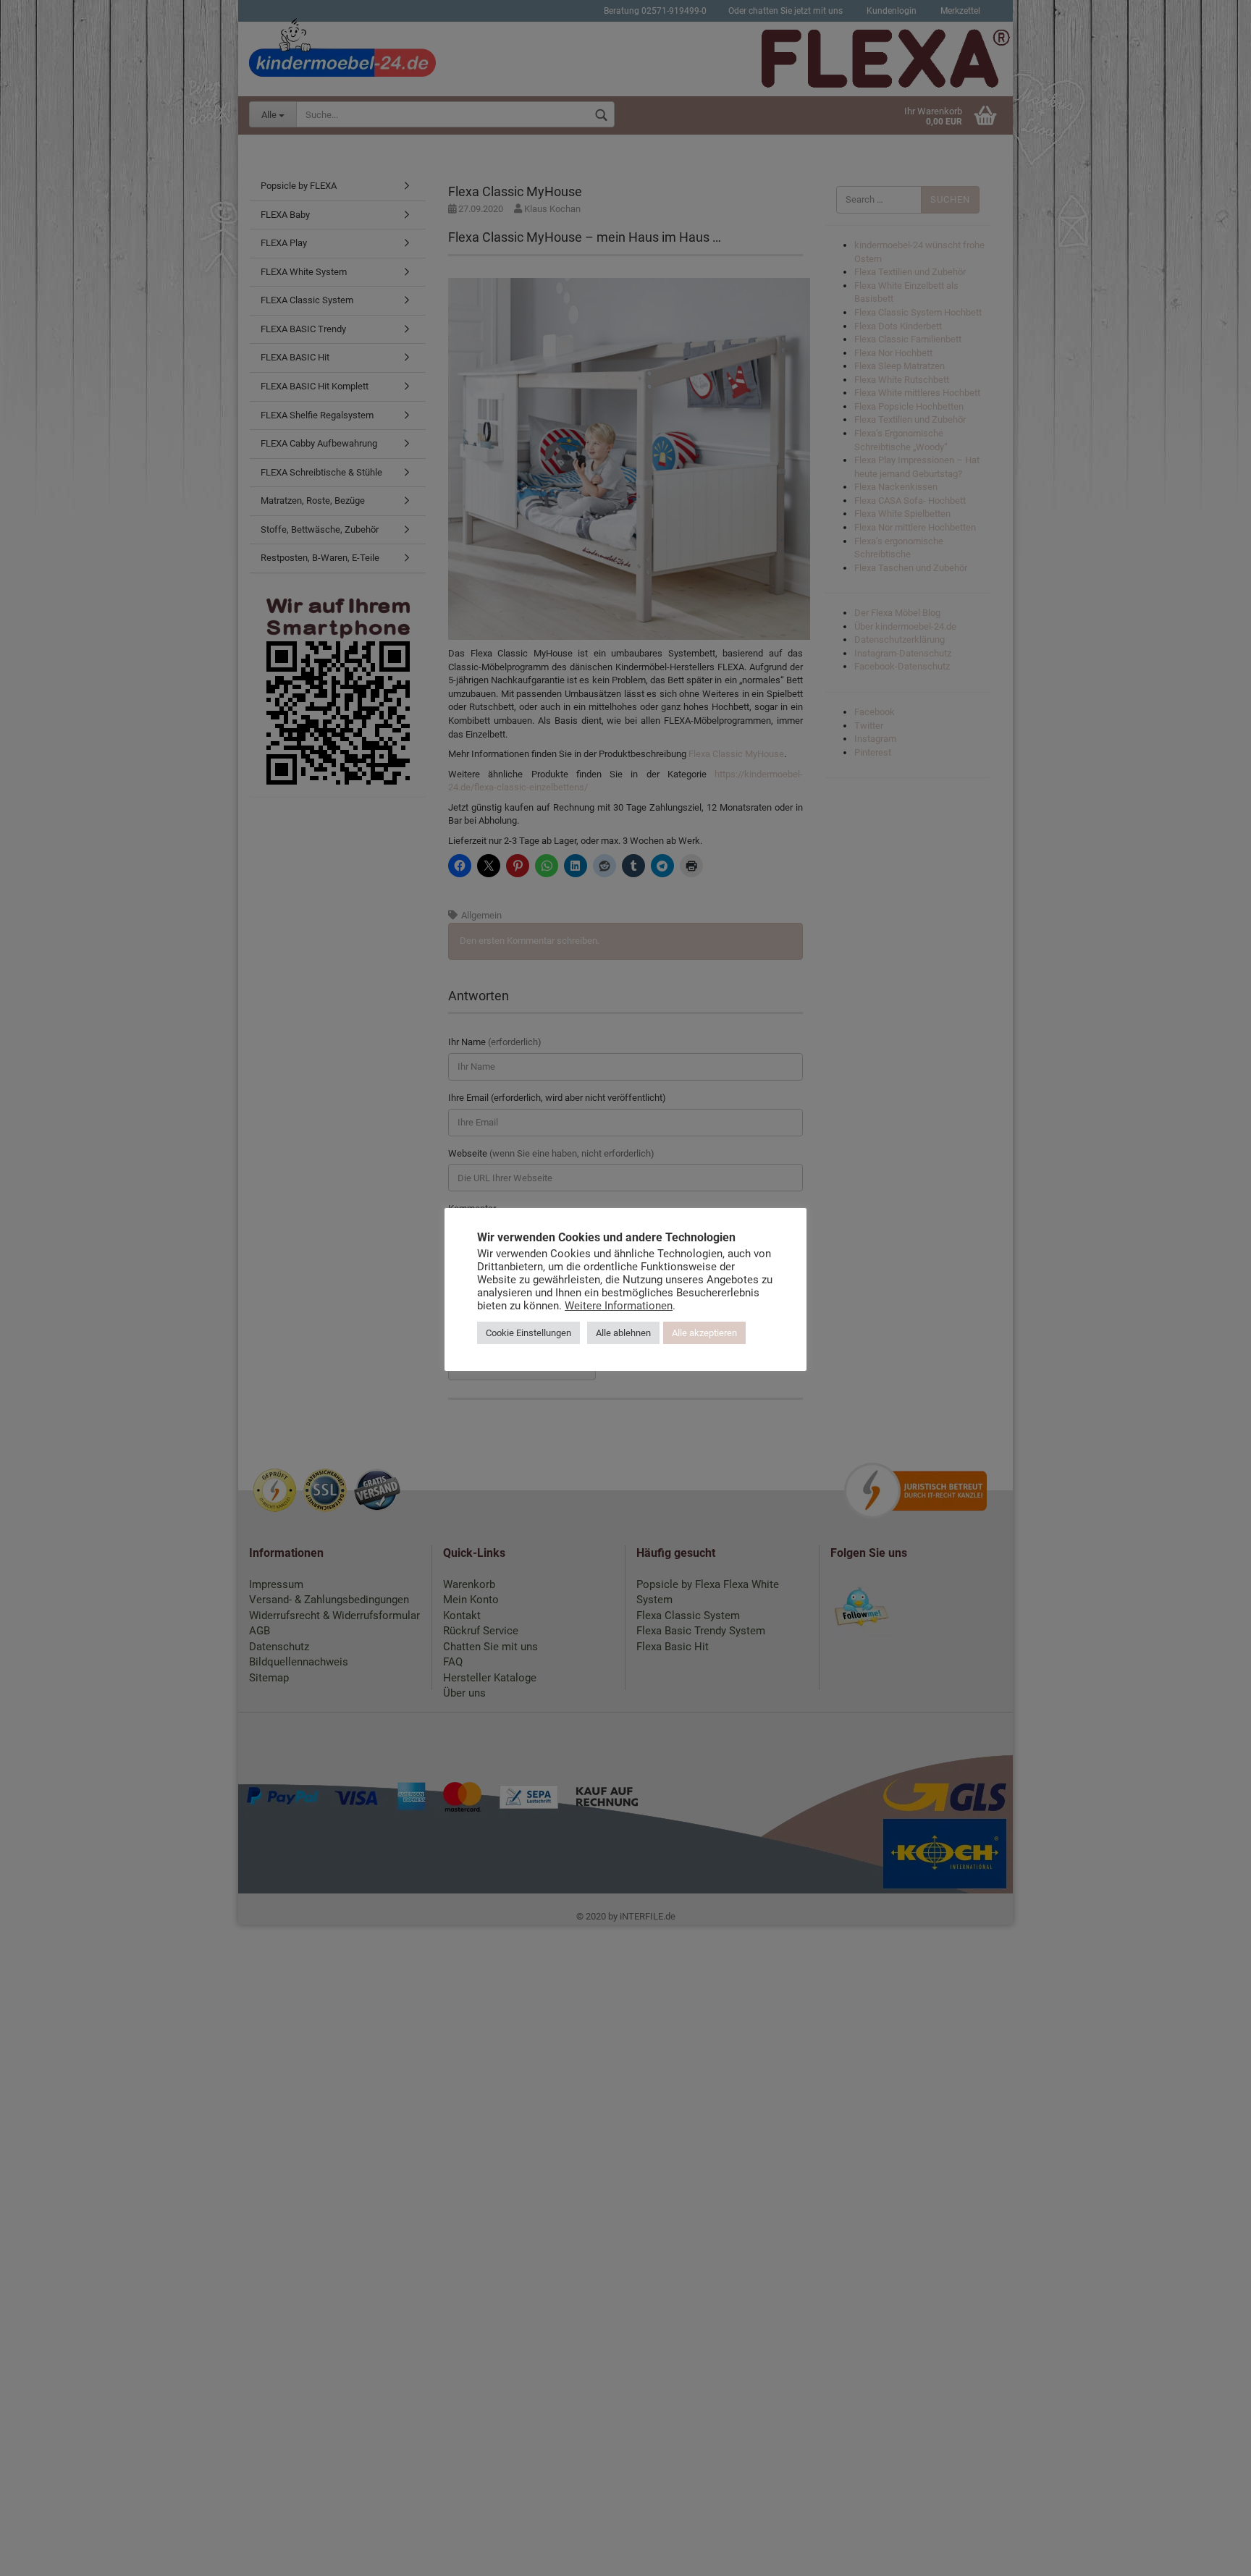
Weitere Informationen (619, 1306)
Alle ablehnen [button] (623, 1333)
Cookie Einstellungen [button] (528, 1333)
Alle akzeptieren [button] (704, 1333)
